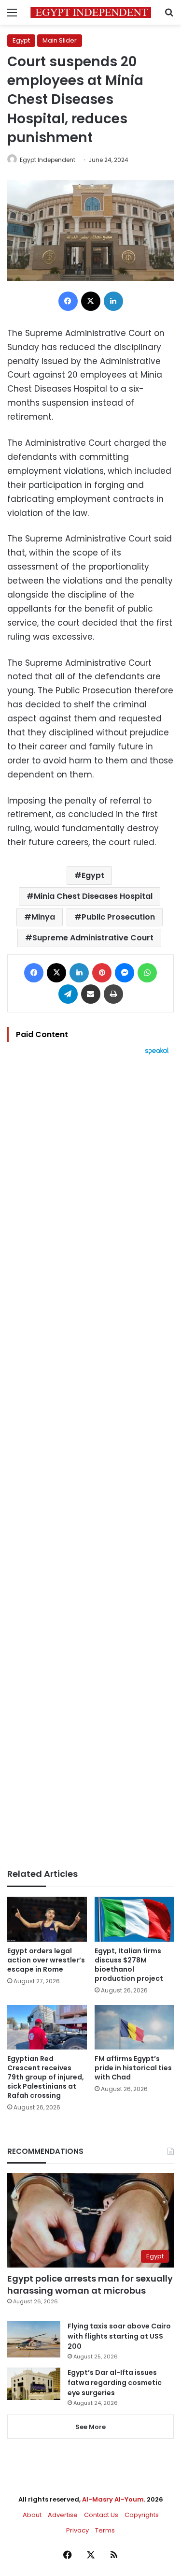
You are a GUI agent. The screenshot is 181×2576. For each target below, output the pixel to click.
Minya (43, 917)
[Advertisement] (90, 1462)
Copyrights (142, 2515)
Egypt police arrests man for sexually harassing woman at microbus (90, 2284)
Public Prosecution (118, 917)
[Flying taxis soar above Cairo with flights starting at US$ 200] (34, 2339)
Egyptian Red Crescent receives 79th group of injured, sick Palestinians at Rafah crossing (46, 2077)
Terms (105, 2530)
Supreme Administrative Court (93, 938)
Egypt (21, 40)
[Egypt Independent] (91, 12)
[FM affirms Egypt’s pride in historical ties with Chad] (134, 2027)
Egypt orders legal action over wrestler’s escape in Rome (46, 1960)
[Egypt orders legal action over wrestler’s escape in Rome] (47, 1919)
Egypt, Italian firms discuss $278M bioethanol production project (129, 1965)
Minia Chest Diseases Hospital (93, 896)
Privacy (77, 2530)
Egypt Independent (48, 160)
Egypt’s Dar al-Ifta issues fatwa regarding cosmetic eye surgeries (115, 2383)
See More (90, 2427)
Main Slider (60, 40)
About (32, 2515)
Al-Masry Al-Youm (113, 2499)
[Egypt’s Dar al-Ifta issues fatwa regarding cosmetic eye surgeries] (34, 2384)
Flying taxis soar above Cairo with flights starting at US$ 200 (119, 2336)
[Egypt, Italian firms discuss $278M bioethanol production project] (134, 1919)
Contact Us (101, 2515)
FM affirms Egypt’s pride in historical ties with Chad (133, 2068)
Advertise (63, 2515)
